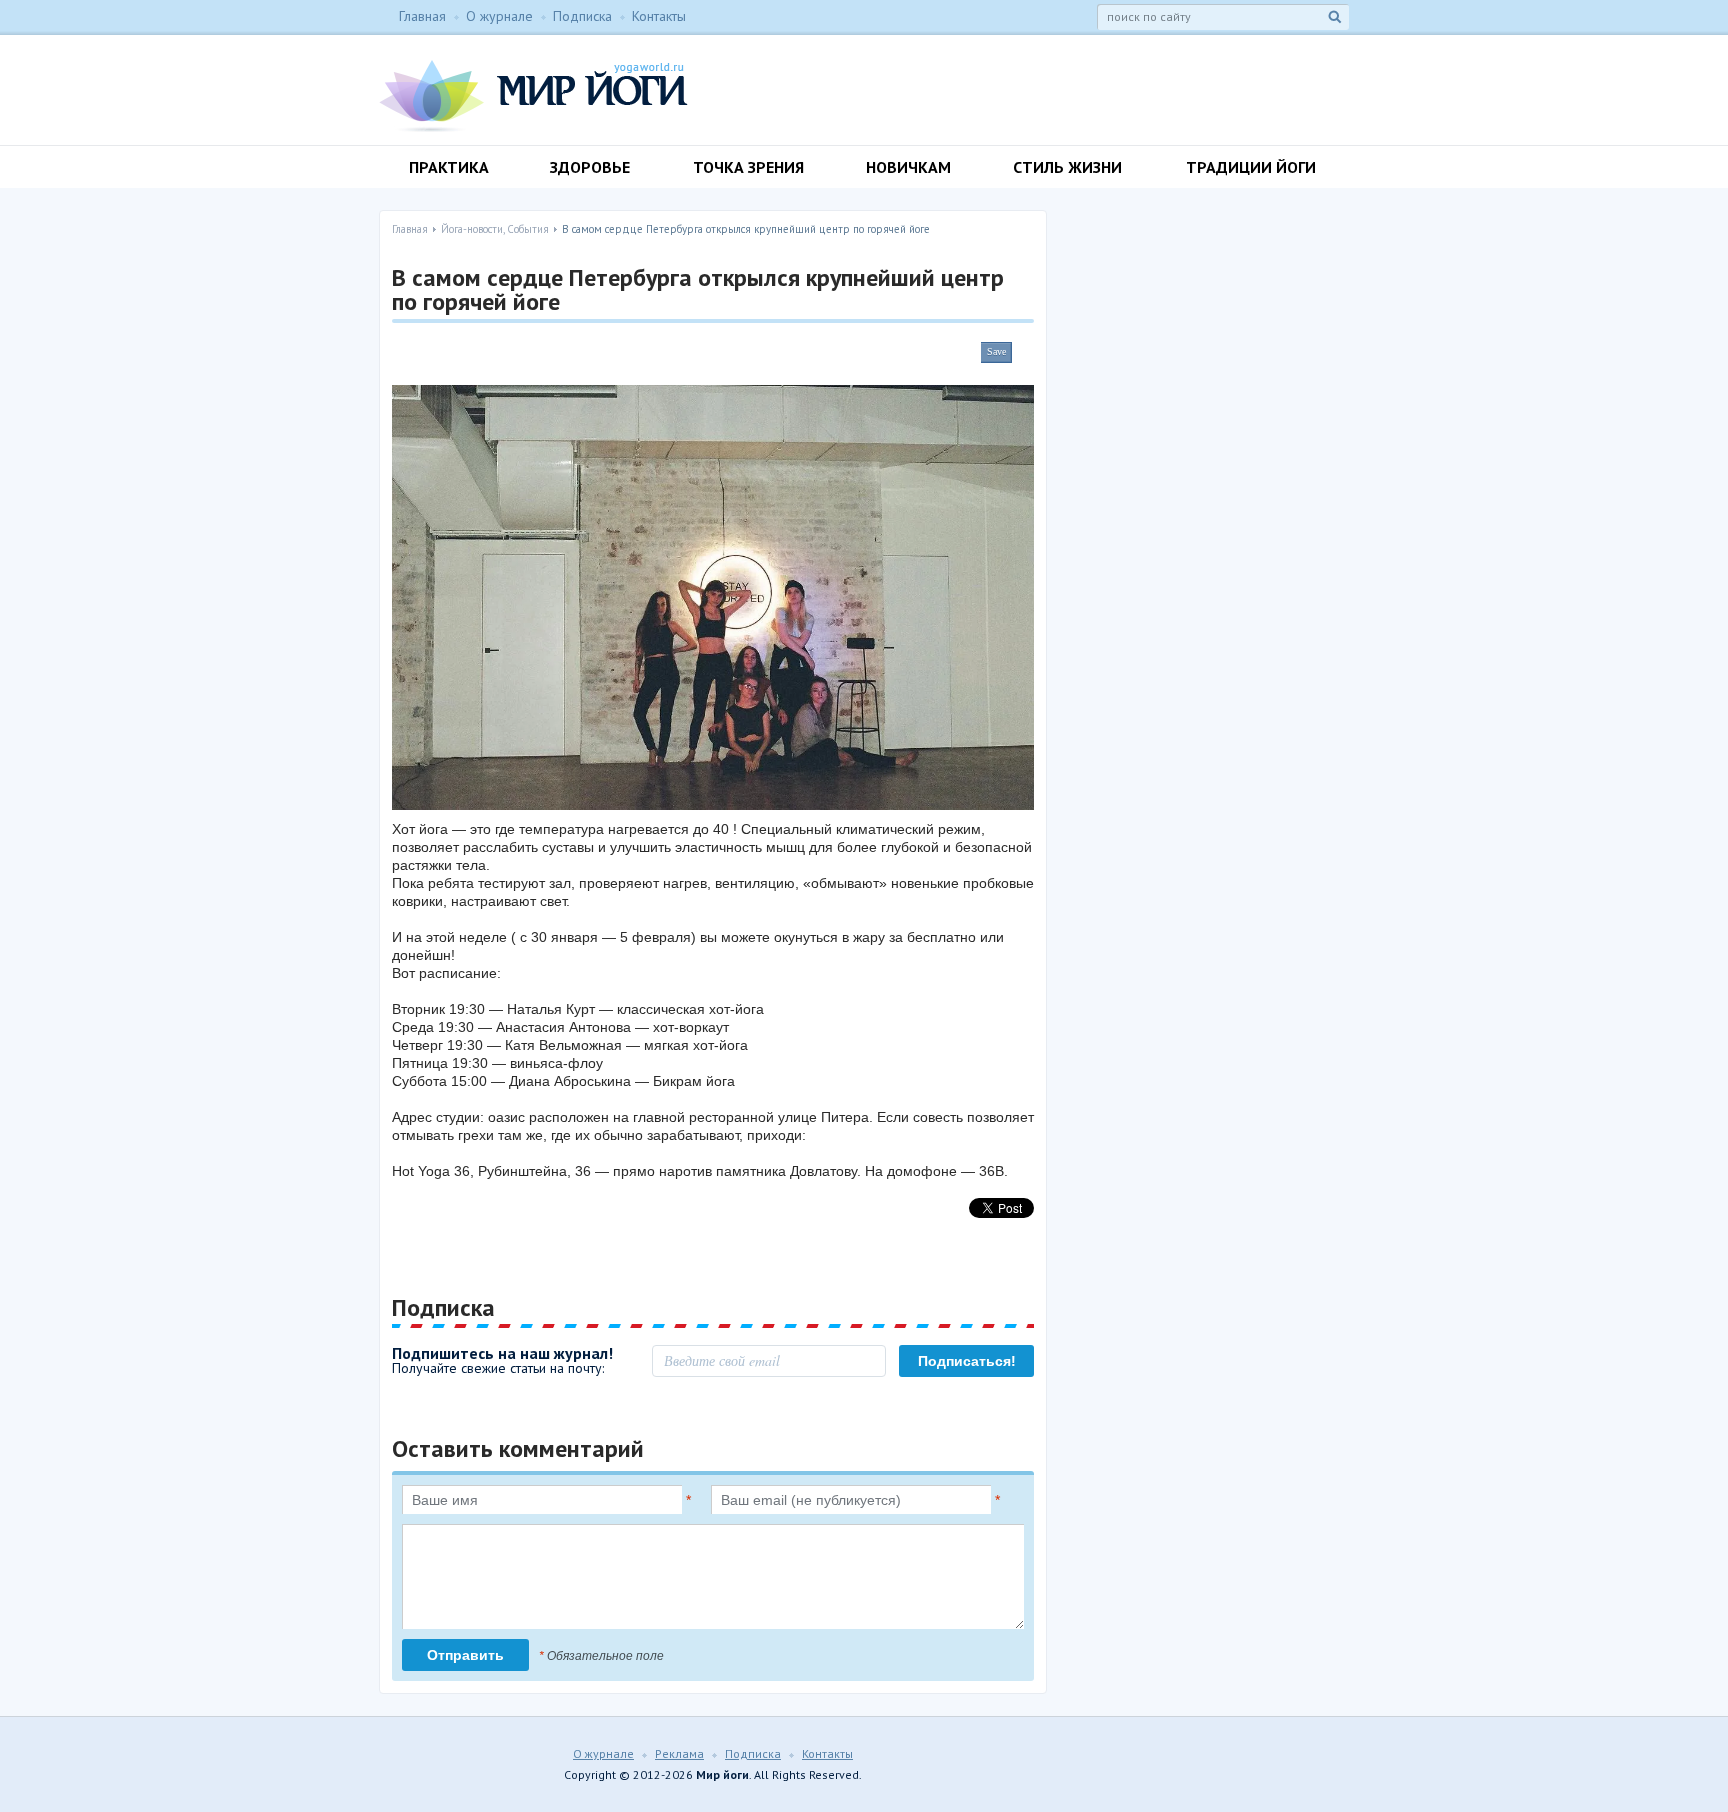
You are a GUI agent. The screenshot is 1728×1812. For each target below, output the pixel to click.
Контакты (659, 16)
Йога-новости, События (495, 229)
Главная (422, 16)
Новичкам (908, 167)
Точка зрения (748, 167)
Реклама (679, 1753)
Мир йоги (533, 96)
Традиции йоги (1251, 167)
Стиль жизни (1067, 167)
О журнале (499, 16)
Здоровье (590, 167)
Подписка (582, 16)
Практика (449, 167)
